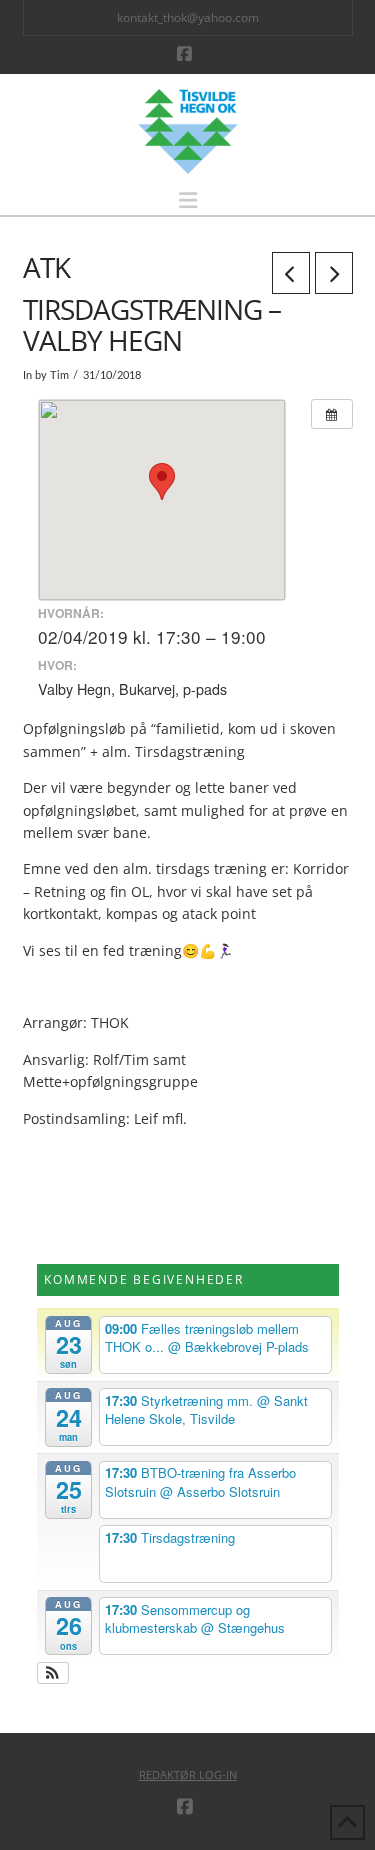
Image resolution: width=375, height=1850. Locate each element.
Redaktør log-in (188, 1774)
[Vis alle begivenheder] (332, 414)
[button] (188, 200)
